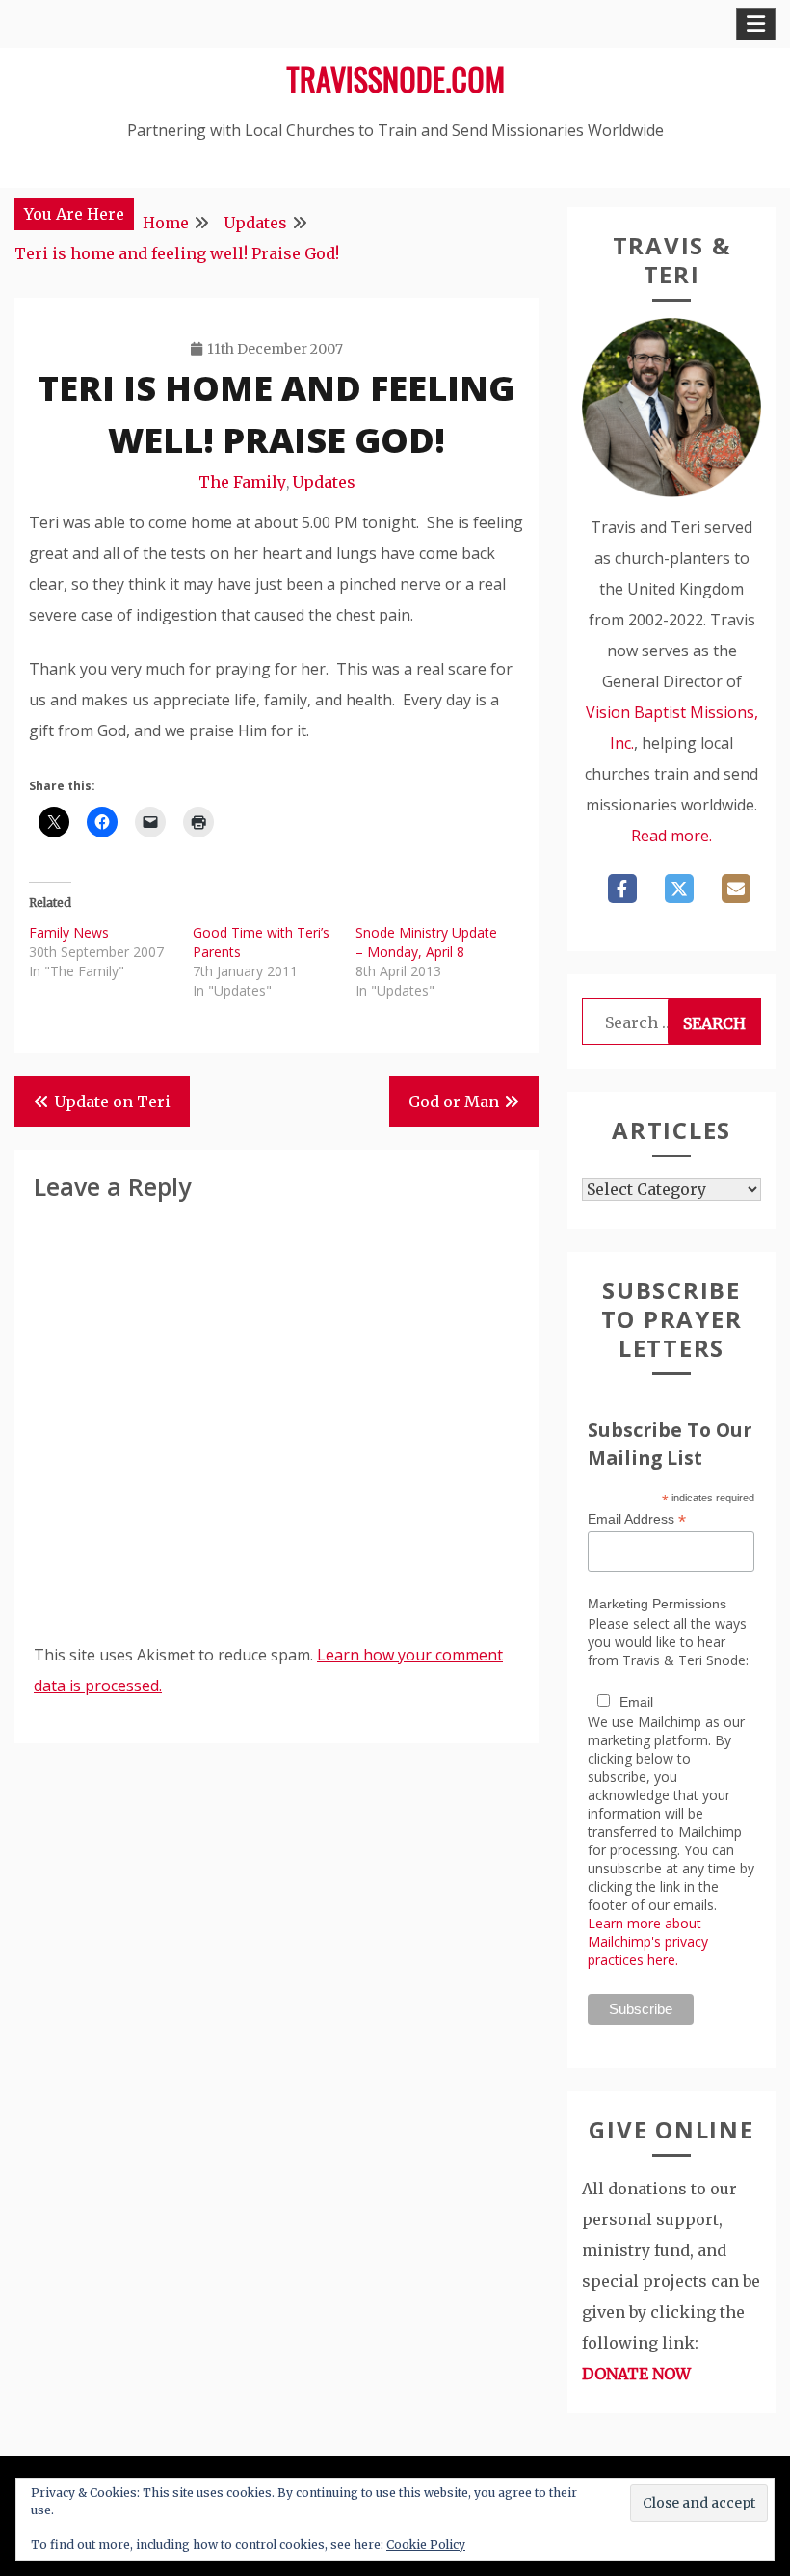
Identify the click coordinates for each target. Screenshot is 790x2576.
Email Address (637, 1519)
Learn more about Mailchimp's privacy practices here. (648, 1941)
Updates (324, 482)
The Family (242, 482)
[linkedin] (736, 889)
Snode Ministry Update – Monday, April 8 (426, 942)
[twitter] (679, 889)
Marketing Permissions (657, 1604)
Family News (69, 932)
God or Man (454, 1102)
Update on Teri (112, 1102)
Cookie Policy (426, 2545)
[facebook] (622, 889)
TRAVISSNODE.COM (395, 79)
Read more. (671, 836)
